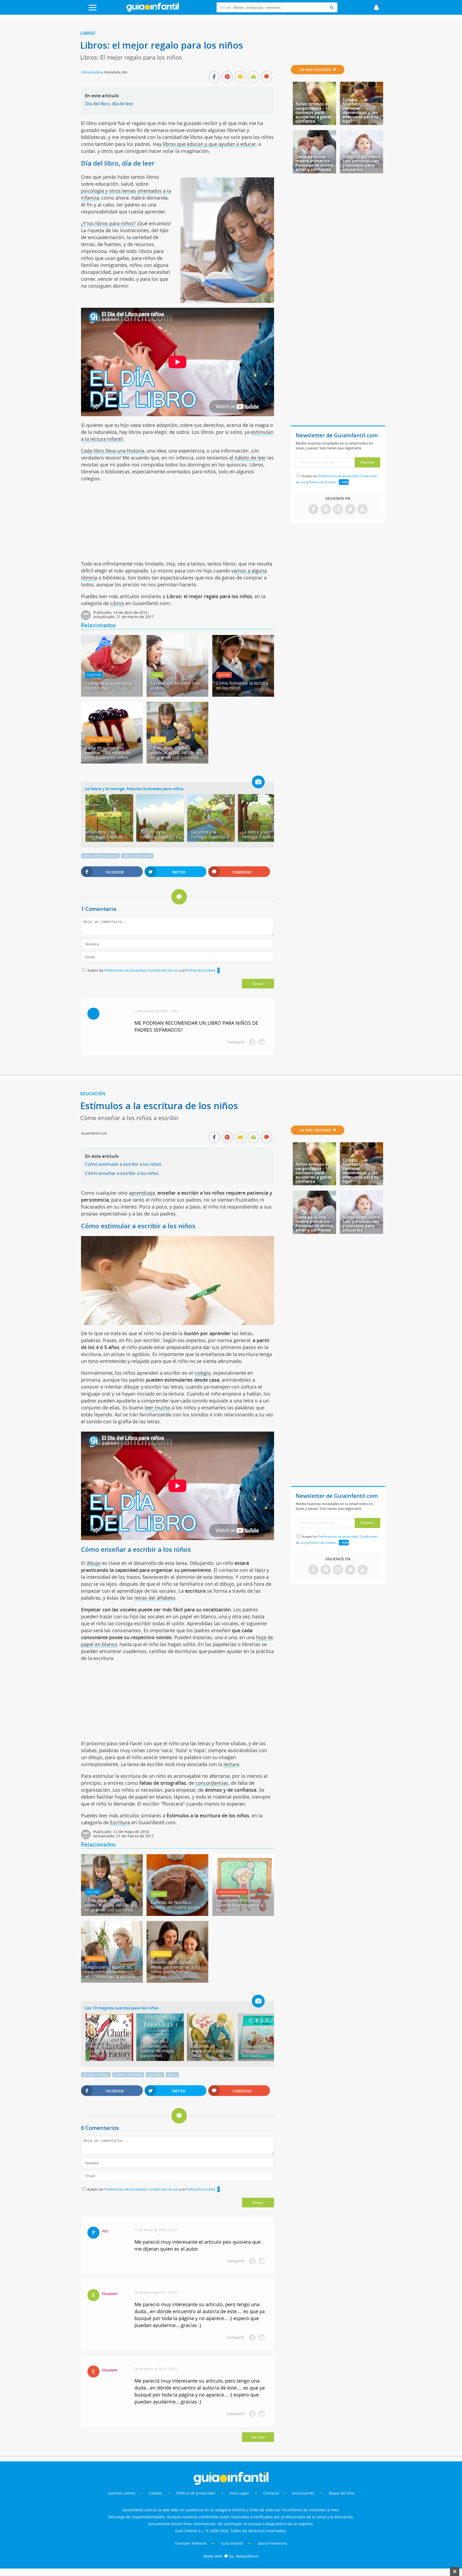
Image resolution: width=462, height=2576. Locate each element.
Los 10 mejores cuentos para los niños (122, 2008)
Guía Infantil (232, 2543)
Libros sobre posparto (100, 856)
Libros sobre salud (137, 856)
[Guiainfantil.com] (153, 10)
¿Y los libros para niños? (108, 223)
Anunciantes (303, 2493)
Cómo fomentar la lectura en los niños (242, 685)
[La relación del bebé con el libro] (177, 695)
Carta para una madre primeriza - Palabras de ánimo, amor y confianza (315, 163)
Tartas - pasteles (99, 739)
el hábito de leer (248, 458)
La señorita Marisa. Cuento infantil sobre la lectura (240, 1905)
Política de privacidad (196, 2493)
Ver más (258, 2437)
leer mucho (157, 1408)
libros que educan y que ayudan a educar (209, 144)
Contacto (271, 2493)
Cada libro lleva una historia (113, 451)
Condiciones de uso (163, 970)
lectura (231, 1764)
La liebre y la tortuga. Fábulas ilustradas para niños (134, 789)
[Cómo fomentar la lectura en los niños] (243, 695)
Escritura (94, 675)
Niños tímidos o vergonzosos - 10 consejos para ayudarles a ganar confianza (314, 112)
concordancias (212, 1783)
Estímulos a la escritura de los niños (109, 685)
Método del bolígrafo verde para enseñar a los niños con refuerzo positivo (176, 1969)
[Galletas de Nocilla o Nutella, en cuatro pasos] (177, 1914)
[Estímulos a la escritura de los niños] (112, 695)
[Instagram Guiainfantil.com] (338, 510)
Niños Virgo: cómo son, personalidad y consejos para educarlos (361, 163)
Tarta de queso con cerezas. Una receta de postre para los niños (108, 753)
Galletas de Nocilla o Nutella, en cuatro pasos (175, 1905)
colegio (203, 1373)
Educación (93, 1094)
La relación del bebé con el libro (175, 685)
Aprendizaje (96, 1959)
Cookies (156, 2493)
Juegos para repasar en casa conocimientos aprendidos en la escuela (110, 1972)
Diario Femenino (272, 2543)
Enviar (258, 984)
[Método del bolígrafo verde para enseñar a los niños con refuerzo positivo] (177, 1981)
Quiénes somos (122, 2493)
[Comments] (267, 77)
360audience (247, 2556)
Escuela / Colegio (96, 2075)
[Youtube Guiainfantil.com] (363, 510)
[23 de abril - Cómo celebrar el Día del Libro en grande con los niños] (177, 762)
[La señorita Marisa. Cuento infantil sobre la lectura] (243, 1914)
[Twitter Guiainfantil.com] (350, 510)
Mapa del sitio (342, 2493)
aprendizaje (142, 1193)
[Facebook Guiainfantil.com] (313, 510)
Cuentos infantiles (232, 1892)
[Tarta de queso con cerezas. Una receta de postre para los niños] (112, 762)
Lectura (224, 675)
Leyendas (155, 2075)
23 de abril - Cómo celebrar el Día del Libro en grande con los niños (175, 753)
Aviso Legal (239, 2493)
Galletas (159, 1894)
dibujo (94, 1563)
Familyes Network (191, 2543)
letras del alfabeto (155, 1598)
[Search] (332, 7)
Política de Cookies (200, 970)
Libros (88, 33)
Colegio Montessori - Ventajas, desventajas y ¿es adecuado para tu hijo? (360, 110)
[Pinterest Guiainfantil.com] (326, 510)
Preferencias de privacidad (125, 970)
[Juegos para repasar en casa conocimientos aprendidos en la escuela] (112, 1981)
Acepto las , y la (151, 970)
